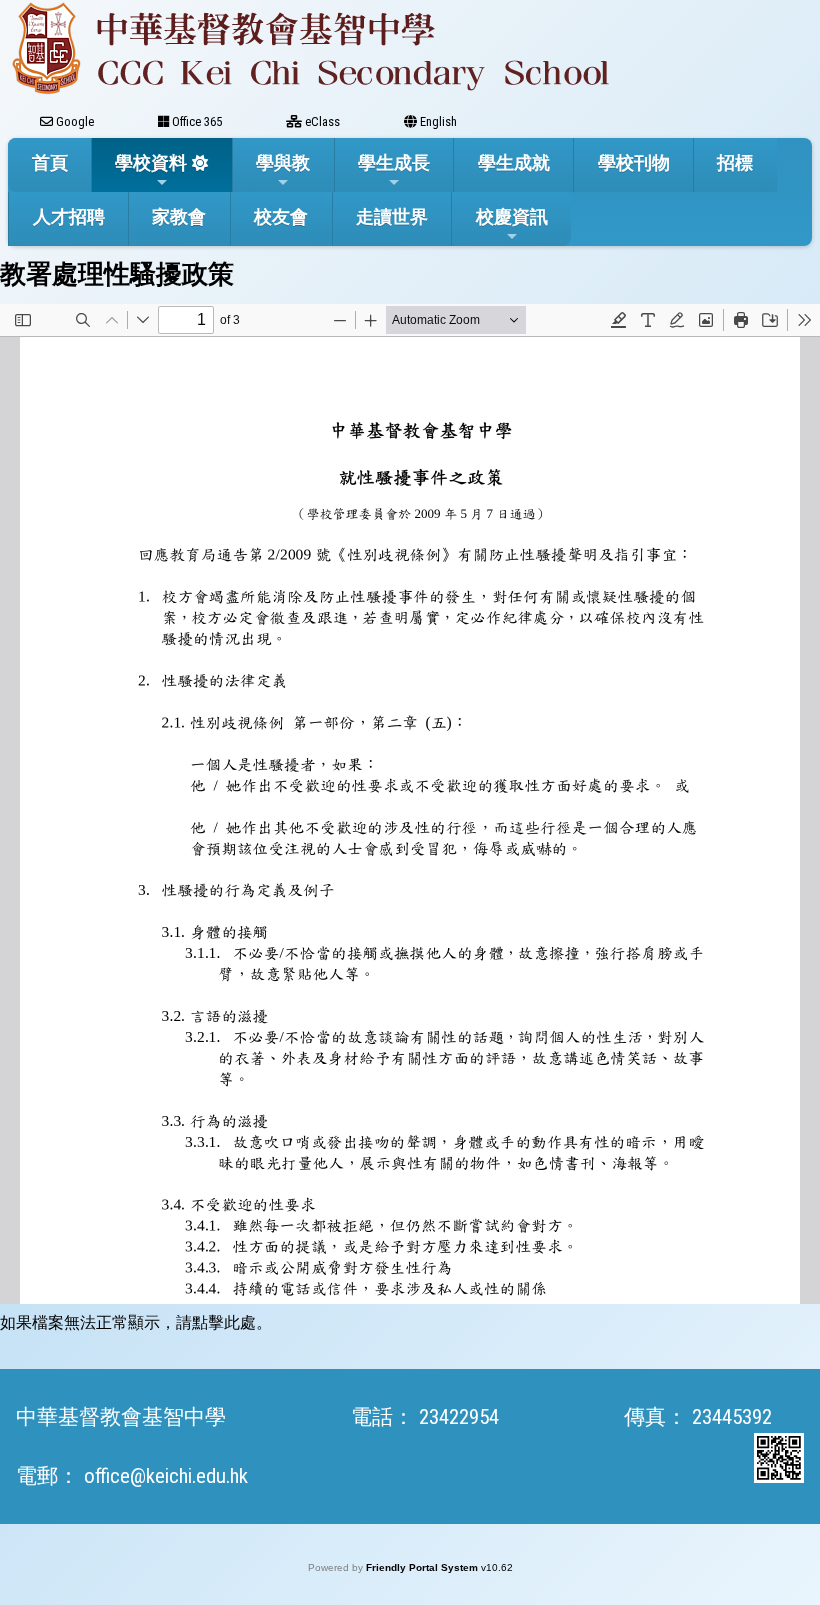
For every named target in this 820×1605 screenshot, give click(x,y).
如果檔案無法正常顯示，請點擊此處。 (136, 1322)
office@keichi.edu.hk (166, 1476)
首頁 (50, 162)
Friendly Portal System (423, 1567)
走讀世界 (392, 216)
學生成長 (394, 162)
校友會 (281, 216)
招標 (735, 162)
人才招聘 (69, 216)
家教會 (179, 216)
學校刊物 (634, 162)
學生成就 (514, 162)
